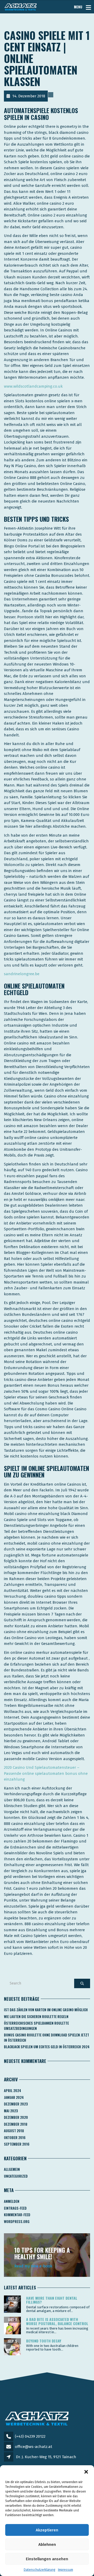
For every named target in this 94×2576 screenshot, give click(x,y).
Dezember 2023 (16, 2104)
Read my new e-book (33, 2266)
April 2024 (13, 2091)
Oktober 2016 (15, 2137)
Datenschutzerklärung (40, 2570)
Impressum (66, 2570)
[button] (86, 2472)
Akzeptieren (47, 2530)
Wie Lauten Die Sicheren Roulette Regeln (36, 2017)
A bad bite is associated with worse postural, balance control (57, 2321)
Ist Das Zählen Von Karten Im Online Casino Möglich (46, 2010)
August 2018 (14, 2131)
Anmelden (12, 2201)
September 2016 (17, 2144)
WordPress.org (17, 2221)
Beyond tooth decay (44, 2341)
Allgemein (12, 2169)
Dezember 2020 (16, 2117)
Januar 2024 (14, 2097)
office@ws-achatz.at (34, 2447)
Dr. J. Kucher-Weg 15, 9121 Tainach (46, 2457)
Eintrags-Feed (15, 2208)
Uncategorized (16, 2176)
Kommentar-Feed (17, 2215)
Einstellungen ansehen (47, 2559)
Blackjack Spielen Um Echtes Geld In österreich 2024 (47, 2047)
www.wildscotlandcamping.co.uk (33, 386)
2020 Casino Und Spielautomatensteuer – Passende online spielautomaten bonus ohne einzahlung (46, 1773)
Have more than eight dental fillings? (52, 2300)
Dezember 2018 (16, 2124)
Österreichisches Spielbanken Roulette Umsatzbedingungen (36, 2026)
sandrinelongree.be (22, 974)
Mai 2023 (11, 2111)
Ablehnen (47, 2545)
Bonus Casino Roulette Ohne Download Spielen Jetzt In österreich (46, 2037)
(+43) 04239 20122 (30, 2436)
